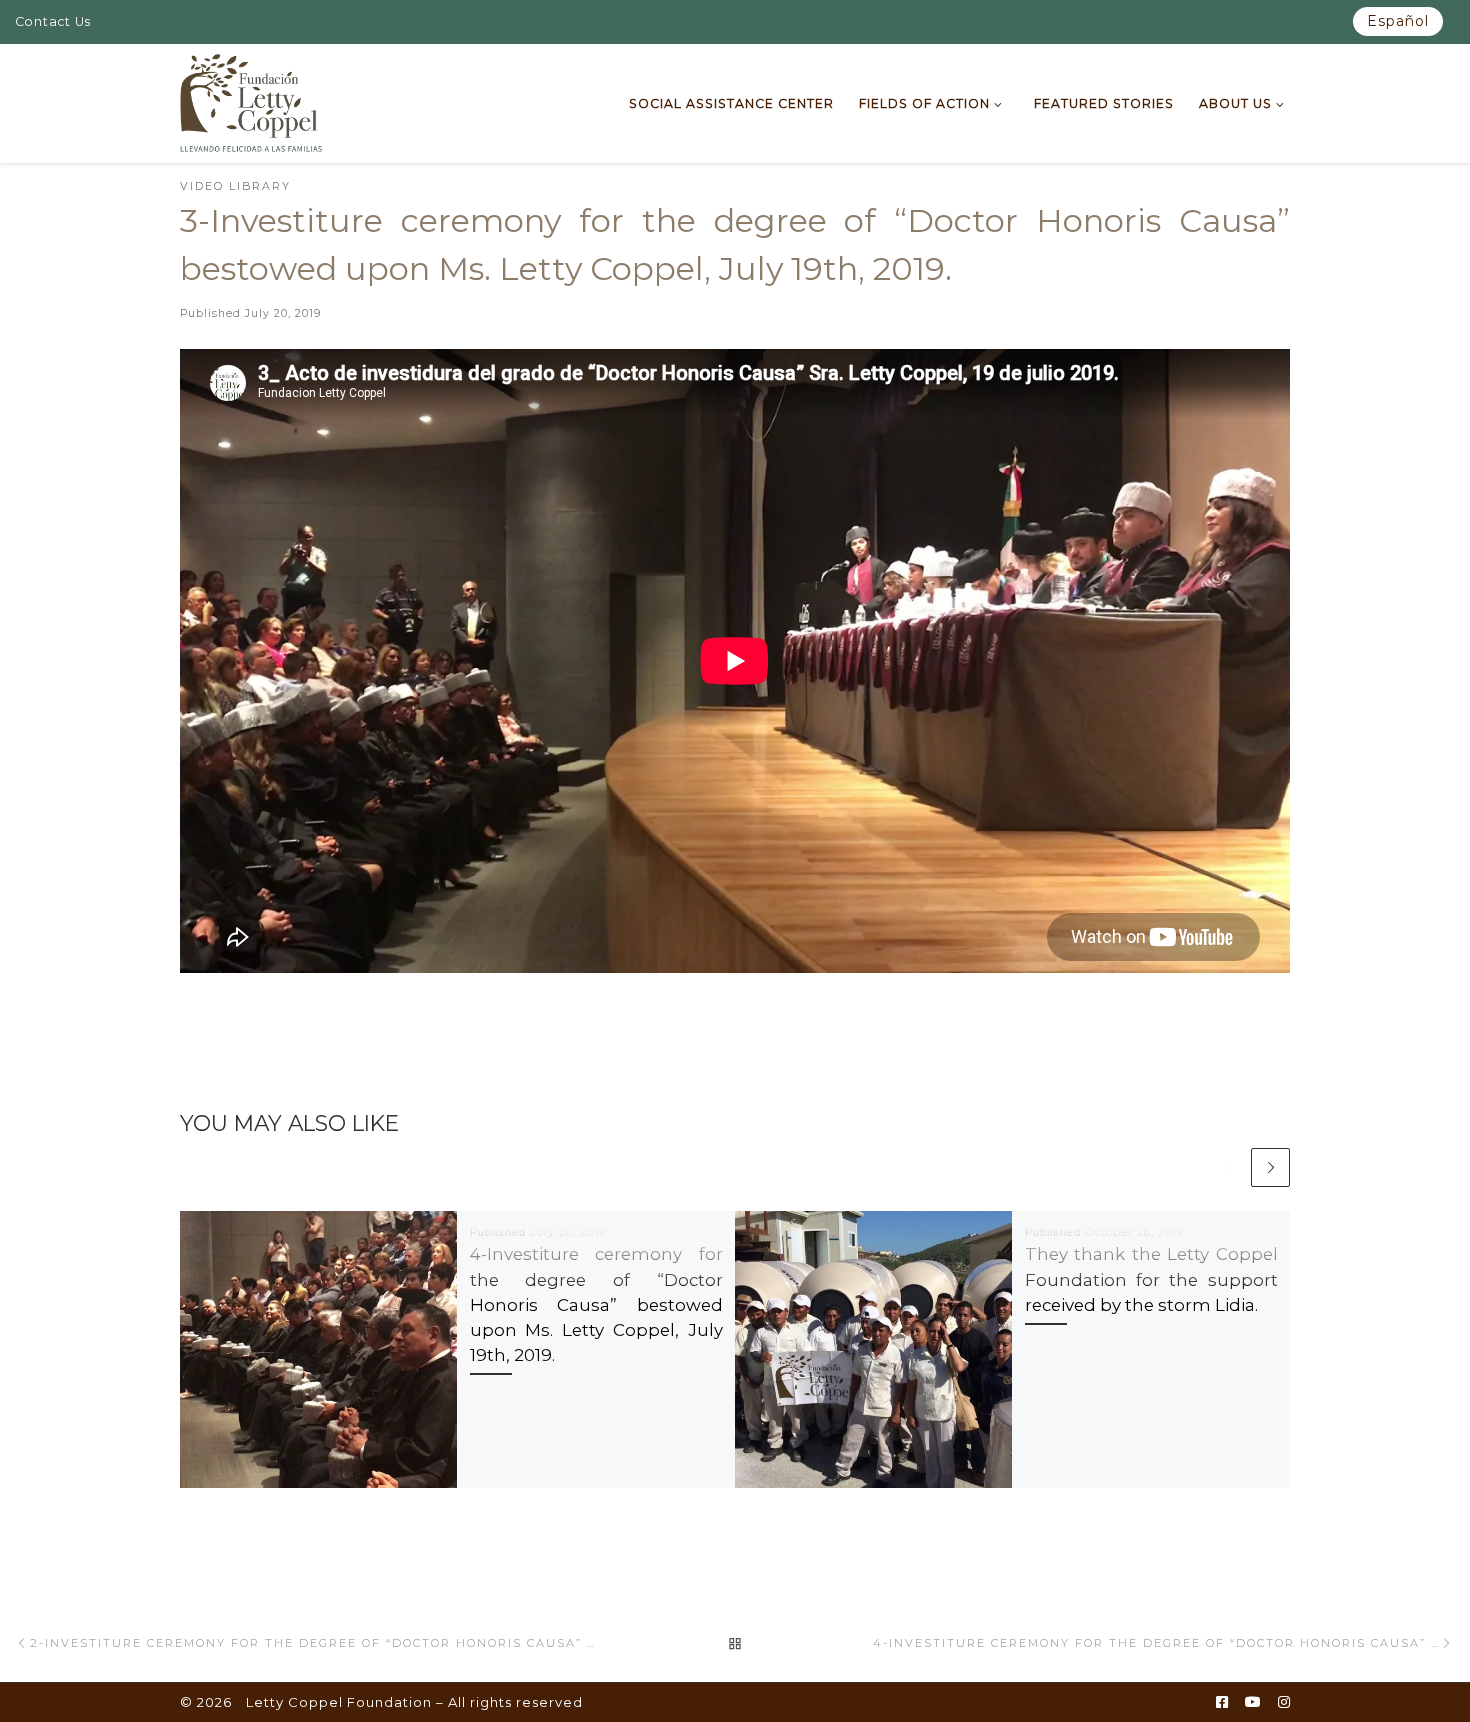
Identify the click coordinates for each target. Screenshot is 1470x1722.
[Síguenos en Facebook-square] (1222, 1703)
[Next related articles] (1270, 1167)
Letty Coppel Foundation (339, 1702)
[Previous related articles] (1228, 1167)
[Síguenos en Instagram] (1284, 1703)
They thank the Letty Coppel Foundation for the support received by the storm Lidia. (1151, 1279)
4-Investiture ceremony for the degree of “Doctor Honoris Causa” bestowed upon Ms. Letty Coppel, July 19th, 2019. (596, 1304)
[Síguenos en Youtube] (1253, 1703)
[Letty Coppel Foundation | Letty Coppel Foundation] (251, 101)
